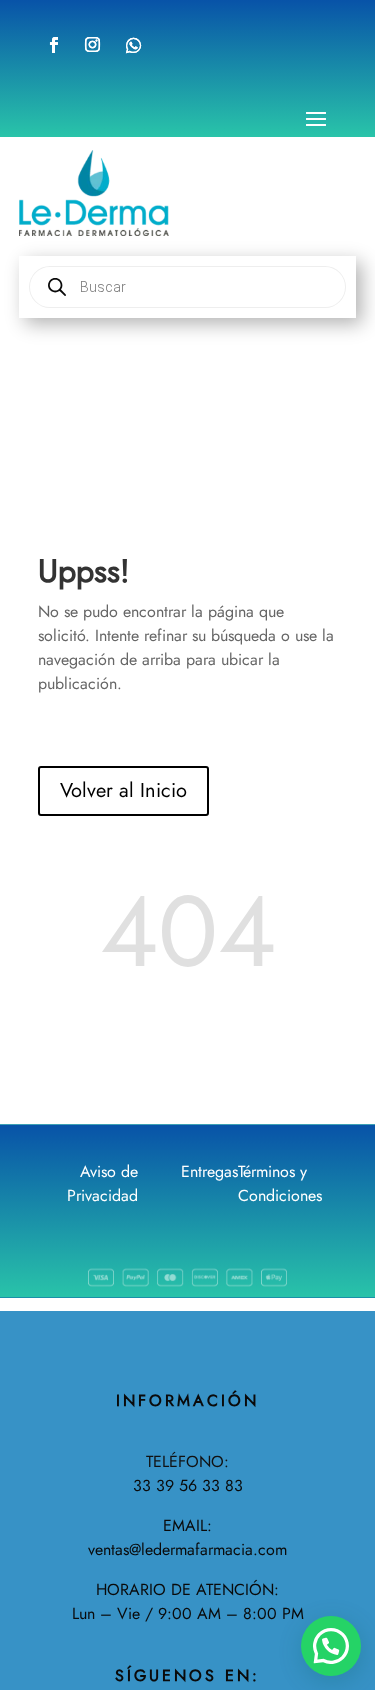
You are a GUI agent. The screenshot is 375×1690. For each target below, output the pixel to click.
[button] (331, 1646)
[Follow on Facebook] (54, 45)
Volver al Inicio (123, 790)
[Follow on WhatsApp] (134, 45)
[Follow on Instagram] (93, 45)
